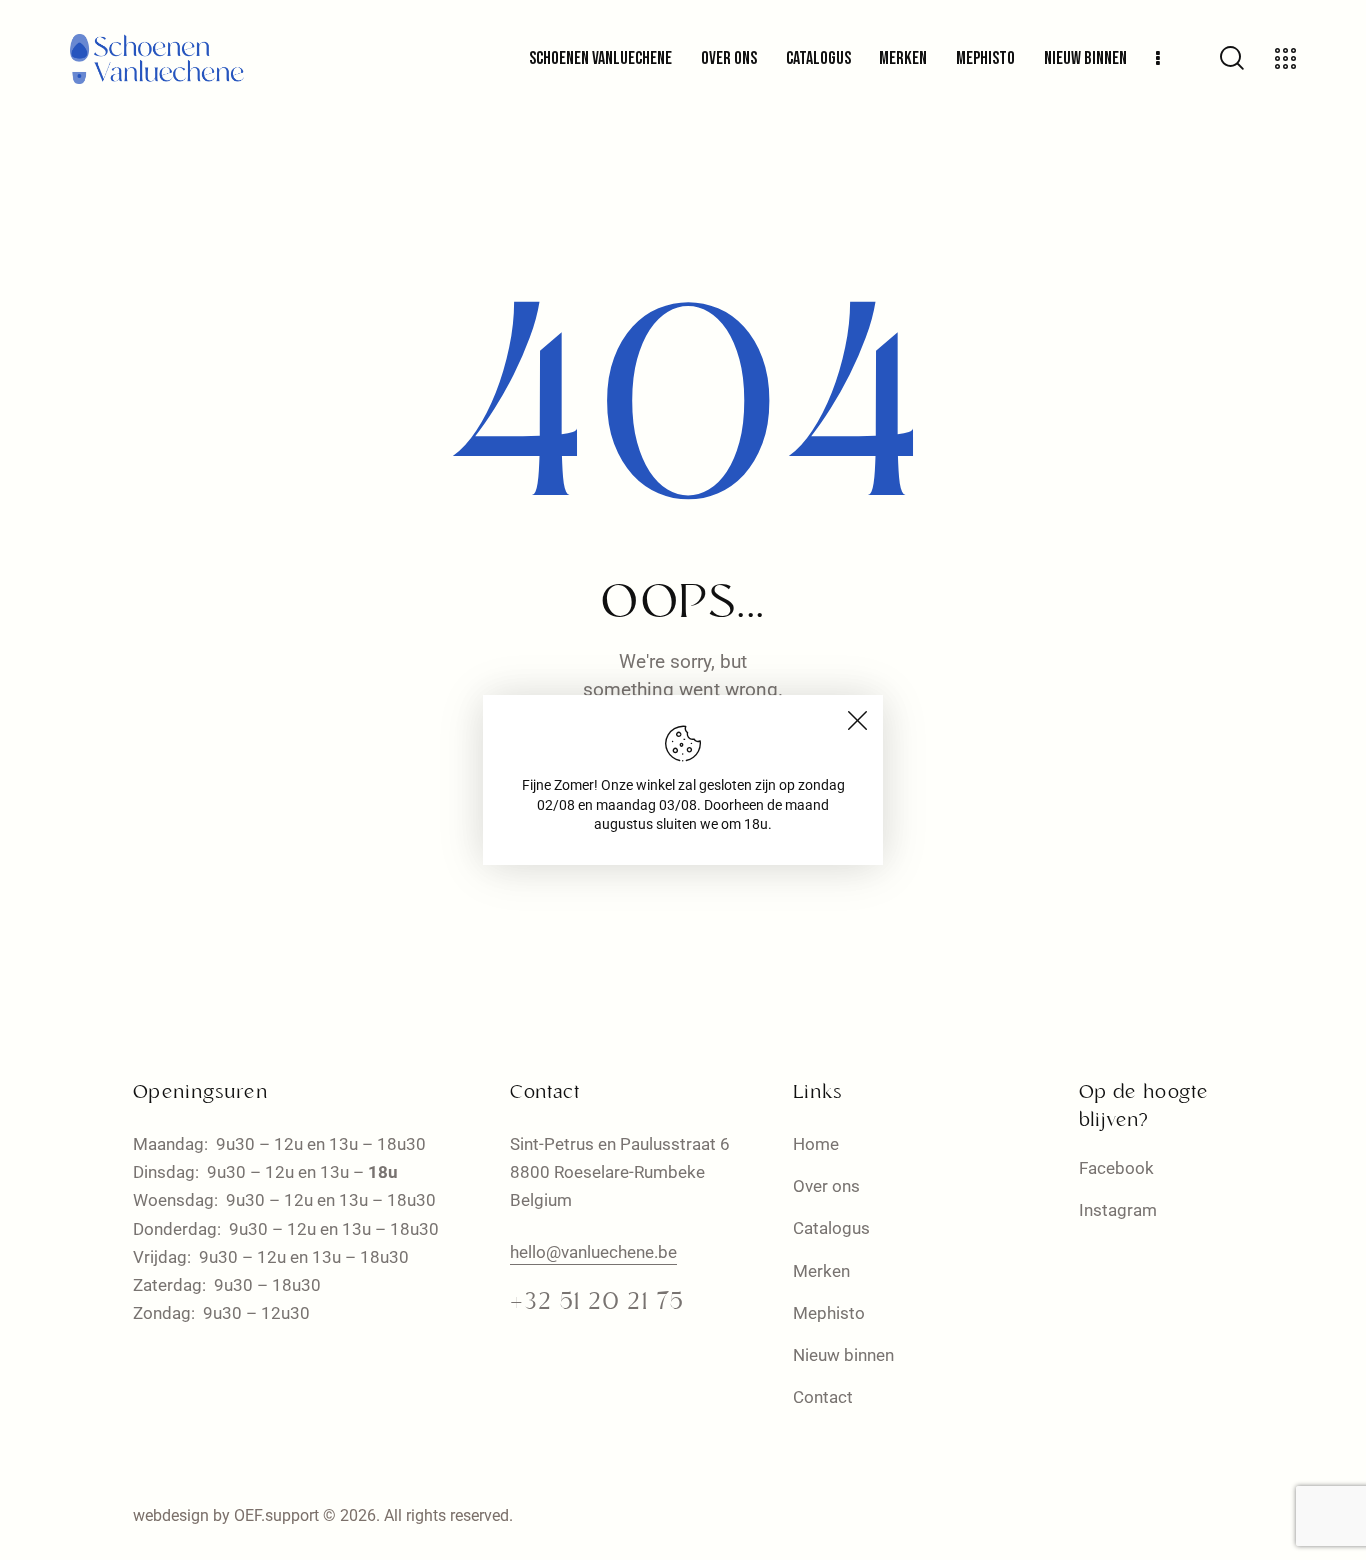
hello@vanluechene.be (593, 1252)
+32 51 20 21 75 (596, 1303)
